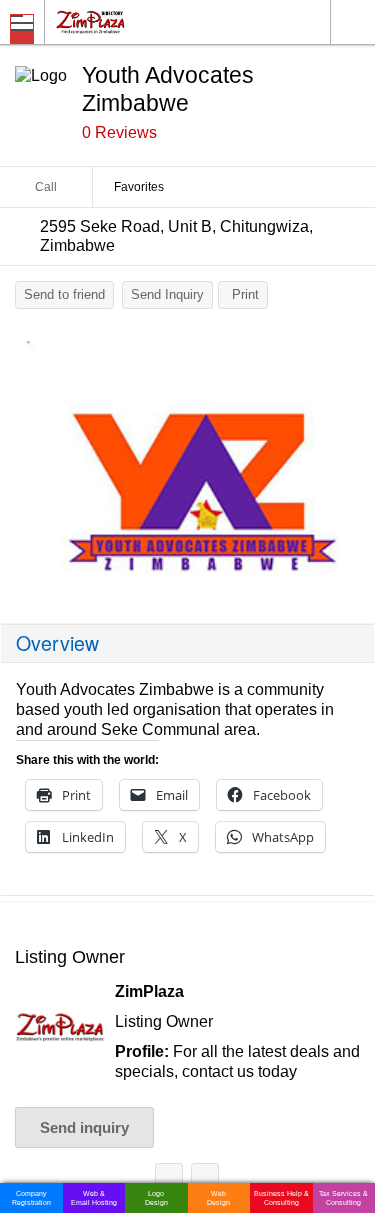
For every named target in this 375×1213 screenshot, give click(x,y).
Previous (25, 467)
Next (350, 467)
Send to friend (64, 294)
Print (245, 294)
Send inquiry (84, 1127)
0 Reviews (119, 132)
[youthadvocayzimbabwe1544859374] (187, 462)
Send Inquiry (167, 294)
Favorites (139, 187)
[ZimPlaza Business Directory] (138, 21)
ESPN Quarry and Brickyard (205, 1180)
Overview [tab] (57, 643)
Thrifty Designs (169, 1180)
